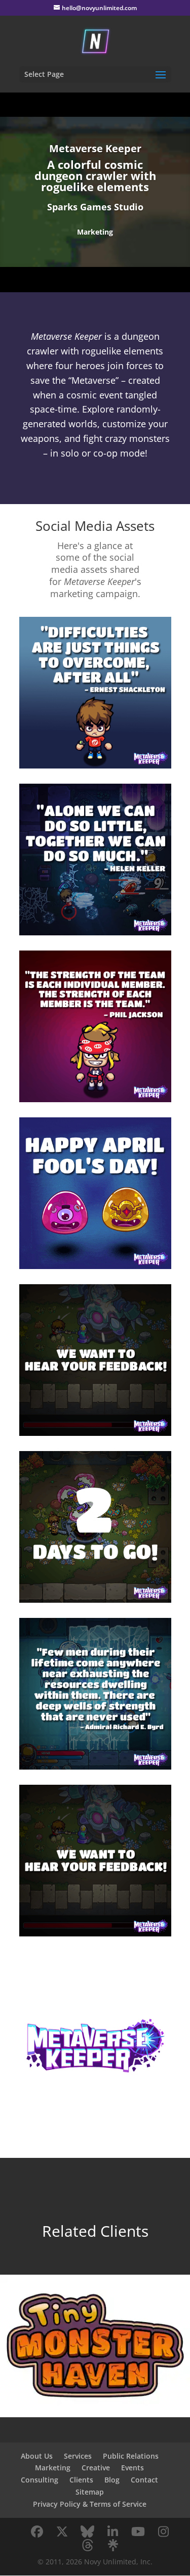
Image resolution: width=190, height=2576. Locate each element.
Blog (112, 2480)
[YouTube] (138, 2532)
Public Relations (131, 2456)
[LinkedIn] (113, 2532)
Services (78, 2456)
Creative (96, 2468)
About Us (37, 2456)
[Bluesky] (88, 2532)
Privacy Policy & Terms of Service (90, 2504)
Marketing (53, 2468)
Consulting (40, 2480)
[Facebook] (37, 2532)
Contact (144, 2480)
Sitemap (90, 2492)
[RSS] (113, 2545)
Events (132, 2468)
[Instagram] (164, 2532)
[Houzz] (88, 2545)
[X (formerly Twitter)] (62, 2532)
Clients (81, 2480)
